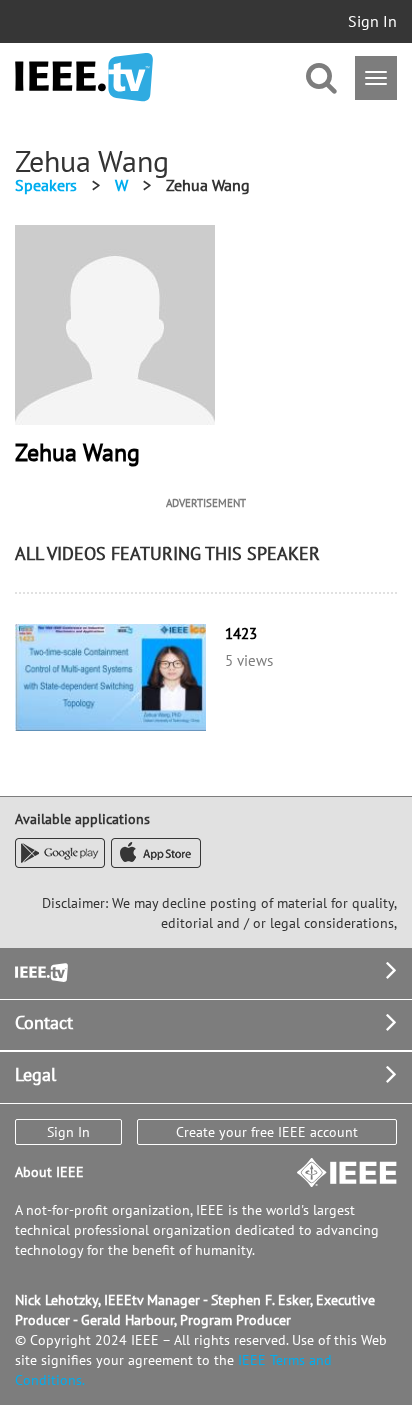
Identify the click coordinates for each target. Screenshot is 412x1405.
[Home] (84, 77)
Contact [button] (44, 1022)
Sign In (372, 21)
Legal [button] (35, 1074)
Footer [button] (40, 970)
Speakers (46, 185)
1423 (241, 633)
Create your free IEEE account (267, 1132)
